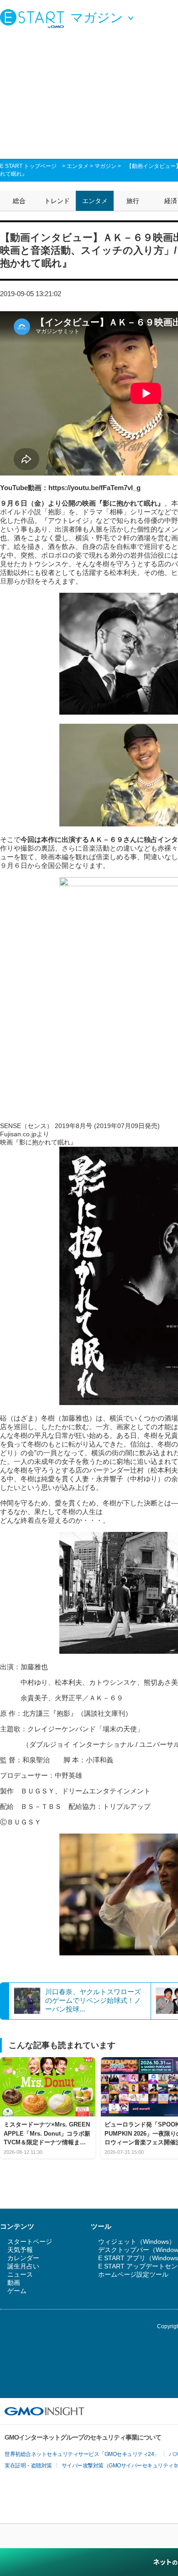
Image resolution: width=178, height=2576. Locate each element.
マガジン (105, 166)
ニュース (20, 2274)
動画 (14, 2283)
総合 (19, 201)
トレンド (57, 201)
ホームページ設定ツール (133, 2274)
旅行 (133, 201)
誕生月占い (23, 2266)
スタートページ (30, 2242)
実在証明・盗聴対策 (28, 2466)
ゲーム (17, 2291)
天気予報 (20, 2250)
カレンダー (23, 2258)
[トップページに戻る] (34, 18)
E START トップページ (28, 166)
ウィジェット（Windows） (137, 2242)
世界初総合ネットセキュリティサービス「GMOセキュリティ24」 (82, 2454)
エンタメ (78, 166)
